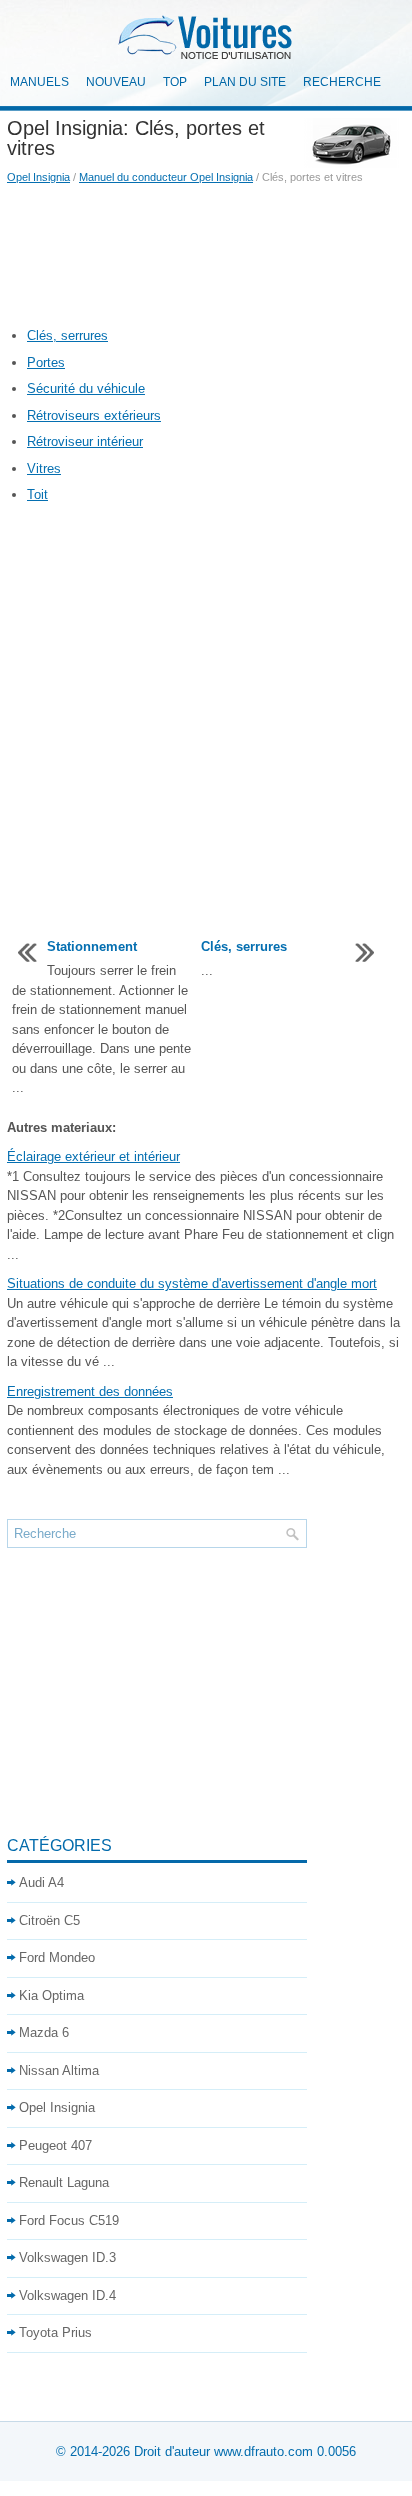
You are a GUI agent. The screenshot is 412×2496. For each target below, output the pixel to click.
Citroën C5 (49, 1920)
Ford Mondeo (57, 1957)
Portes (46, 362)
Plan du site (245, 82)
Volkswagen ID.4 (67, 2295)
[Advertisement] (206, 256)
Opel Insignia (38, 177)
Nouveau (116, 82)
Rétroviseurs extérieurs (94, 415)
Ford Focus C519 (69, 2220)
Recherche (342, 82)
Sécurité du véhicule (86, 388)
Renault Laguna (64, 2182)
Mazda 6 (44, 2032)
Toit (37, 494)
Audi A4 (41, 1882)
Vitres (44, 468)
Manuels (39, 82)
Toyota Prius (55, 2332)
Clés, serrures (67, 335)
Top (175, 82)
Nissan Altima (59, 2070)
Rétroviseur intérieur (85, 441)
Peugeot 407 (55, 2145)
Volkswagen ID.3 (67, 2257)
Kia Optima (51, 1995)
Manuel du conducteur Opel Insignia (166, 177)
